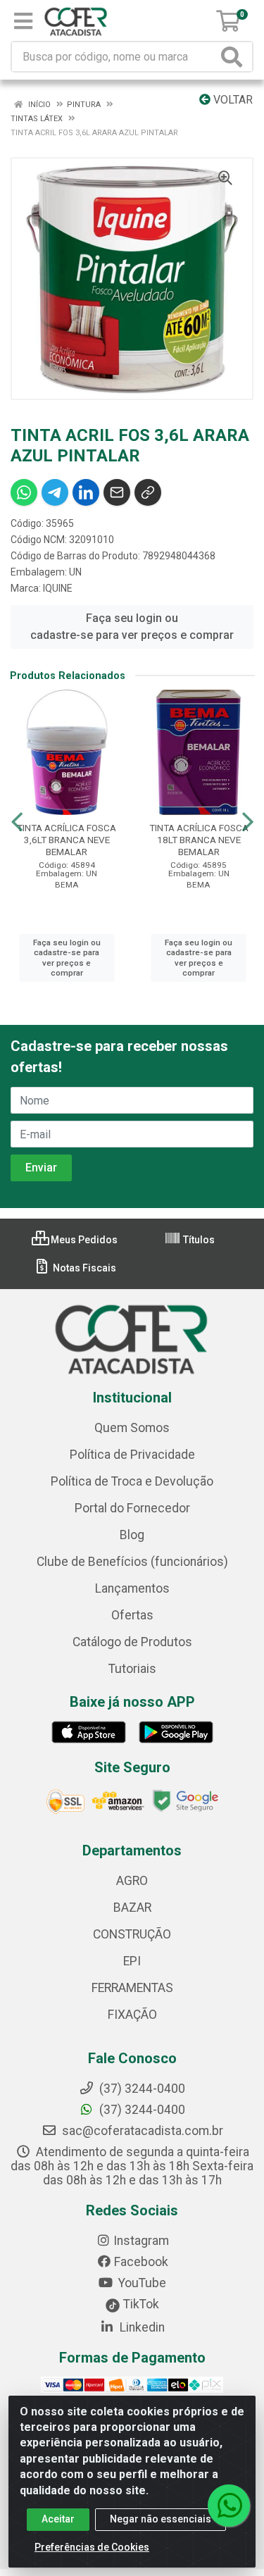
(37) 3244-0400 (141, 2110)
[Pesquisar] (234, 57)
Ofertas (132, 1615)
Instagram (141, 2241)
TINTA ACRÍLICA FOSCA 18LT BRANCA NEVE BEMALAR (199, 840)
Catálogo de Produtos (132, 1642)
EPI (132, 1961)
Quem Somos (132, 1428)
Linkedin (141, 2327)
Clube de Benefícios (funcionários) (132, 1562)
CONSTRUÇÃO (132, 1934)
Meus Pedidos (83, 1240)
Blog (132, 1535)
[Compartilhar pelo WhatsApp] (24, 492)
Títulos (198, 1240)
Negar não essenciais (161, 2519)
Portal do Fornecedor (132, 1508)
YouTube (141, 2283)
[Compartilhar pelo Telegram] (55, 492)
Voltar (232, 100)
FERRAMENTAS (132, 1988)
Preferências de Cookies (92, 2547)
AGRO (132, 1881)
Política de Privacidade (132, 1455)
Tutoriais (132, 1669)
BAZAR (132, 1908)
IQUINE (58, 588)
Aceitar (58, 2519)
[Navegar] (17, 822)
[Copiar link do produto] (148, 492)
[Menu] (23, 21)
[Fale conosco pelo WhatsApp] (229, 2506)
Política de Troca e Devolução (132, 1481)
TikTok (140, 2304)
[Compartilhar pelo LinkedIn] (86, 492)
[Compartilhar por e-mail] (117, 492)
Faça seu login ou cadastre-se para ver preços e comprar (132, 627)
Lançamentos (132, 1588)
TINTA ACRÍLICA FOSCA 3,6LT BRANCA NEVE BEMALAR (67, 840)
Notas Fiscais (83, 1268)
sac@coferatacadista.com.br (141, 2131)
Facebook (141, 2262)
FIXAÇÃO (132, 2015)
